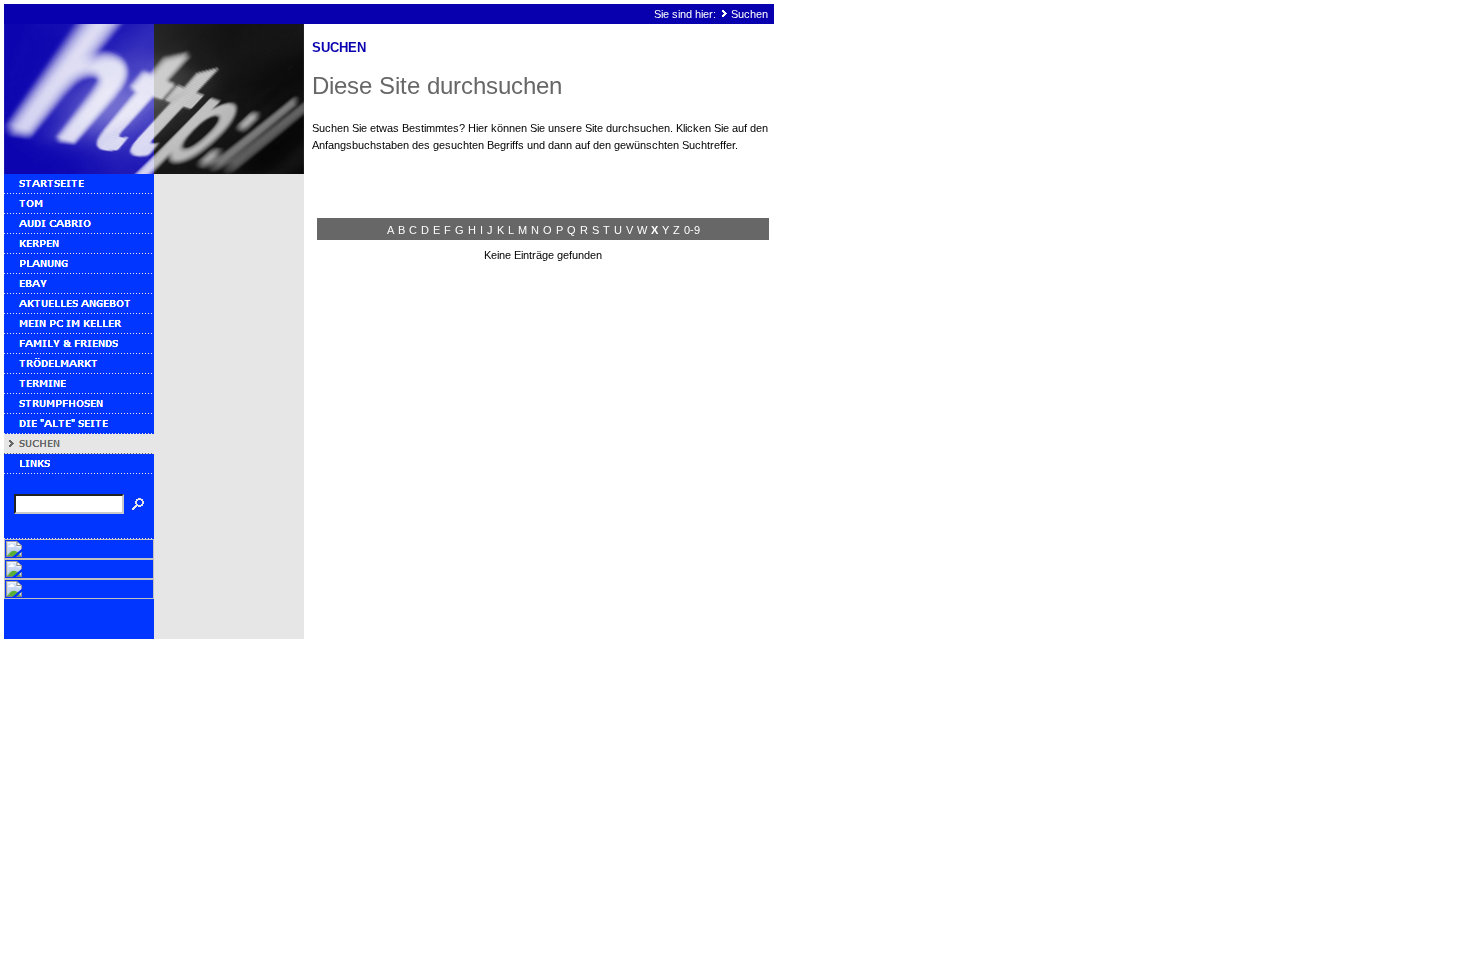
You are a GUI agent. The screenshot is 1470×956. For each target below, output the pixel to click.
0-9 (692, 230)
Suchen (749, 14)
